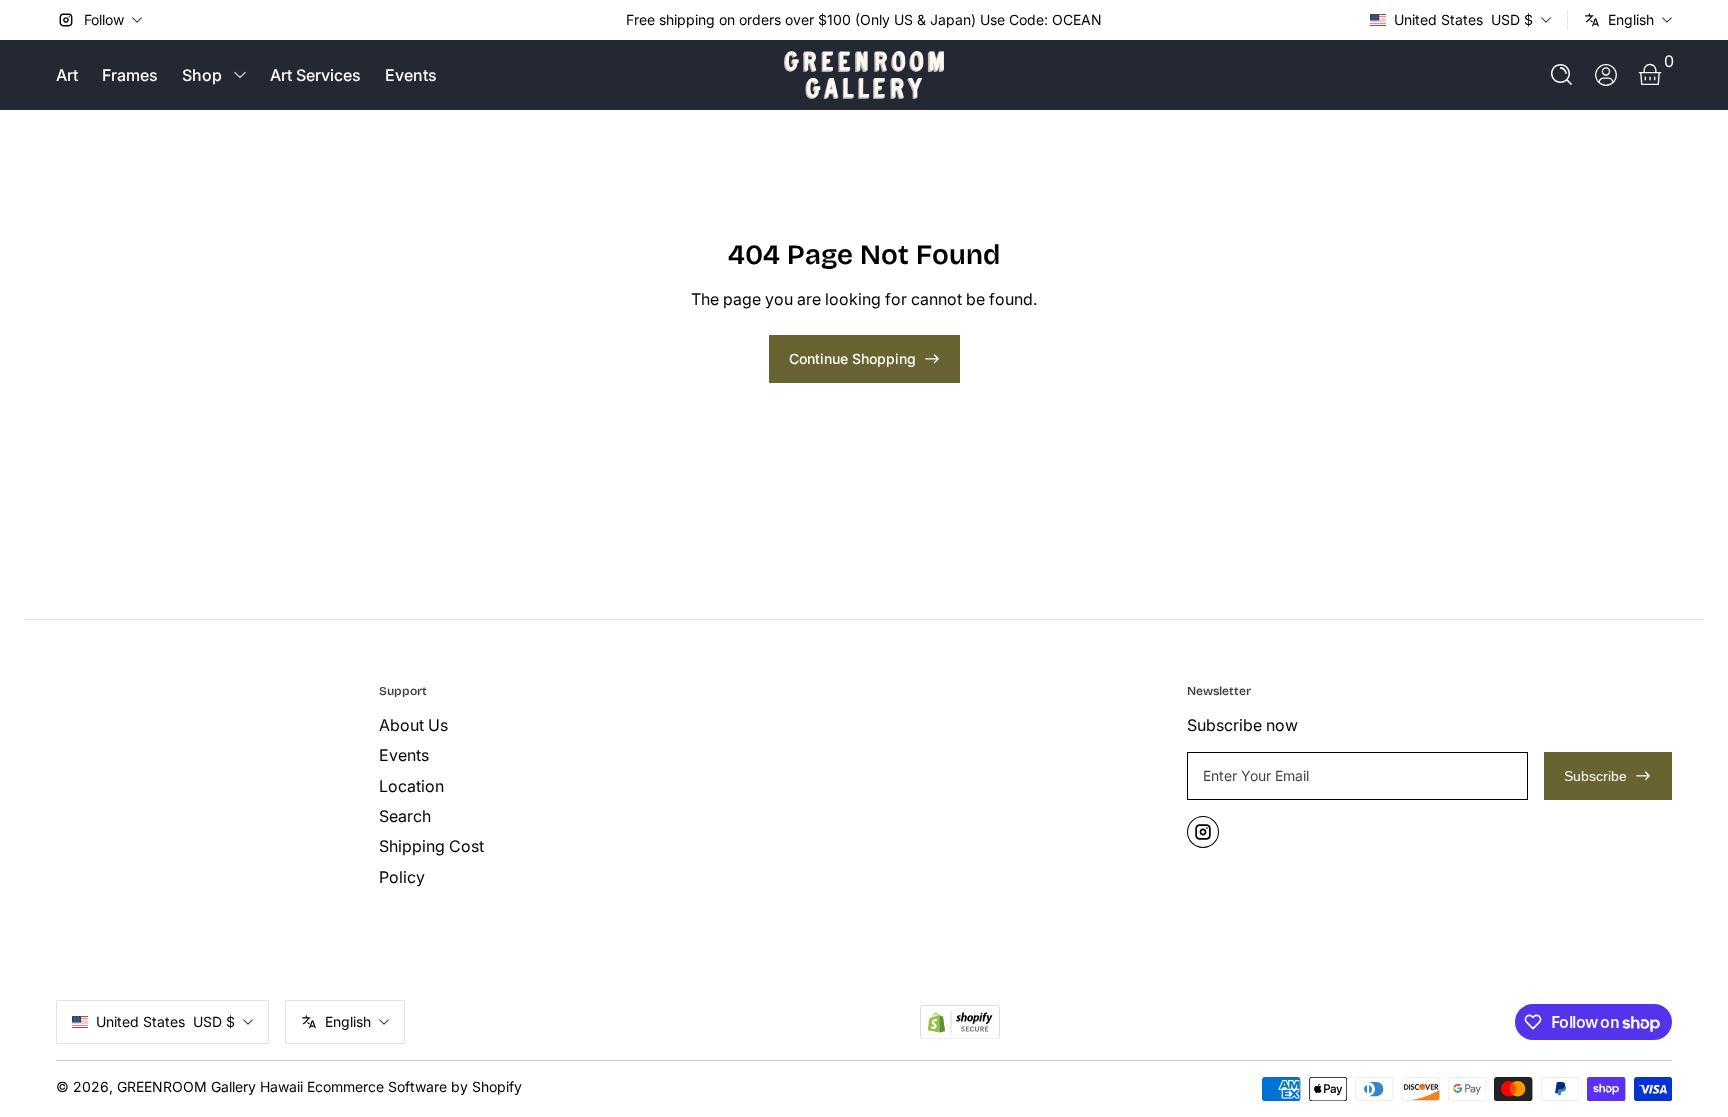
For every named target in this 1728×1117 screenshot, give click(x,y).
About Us (413, 725)
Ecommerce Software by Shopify (414, 1086)
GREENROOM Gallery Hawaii (210, 1086)
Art (67, 75)
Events (411, 75)
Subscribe (1595, 776)
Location (411, 786)
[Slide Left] (610, 20)
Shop (202, 75)
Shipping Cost (431, 846)
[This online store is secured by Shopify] (960, 1022)
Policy (402, 877)
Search (405, 816)
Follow (104, 19)
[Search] (1562, 75)
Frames (130, 75)
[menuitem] (532, 725)
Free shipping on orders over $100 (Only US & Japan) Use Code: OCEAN (864, 19)
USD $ (1463, 19)
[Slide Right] (1118, 20)
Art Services (315, 75)
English (1631, 19)
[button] (1562, 75)
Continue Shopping (852, 358)
